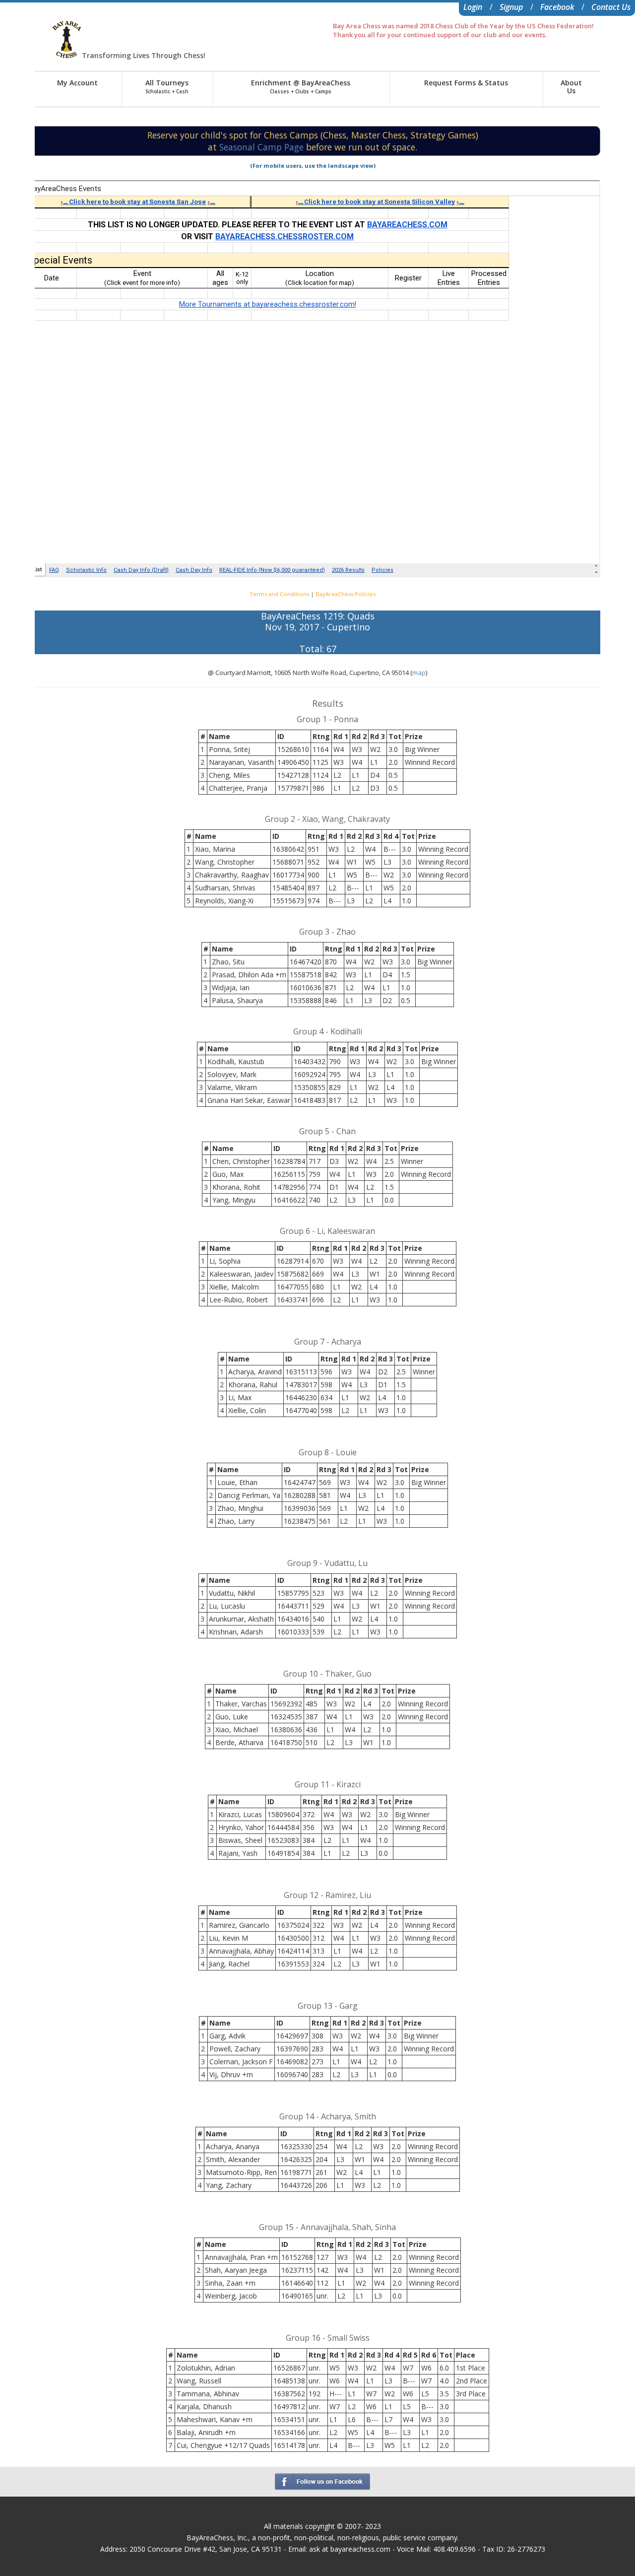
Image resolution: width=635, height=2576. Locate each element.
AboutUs (571, 87)
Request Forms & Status (466, 83)
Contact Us (611, 7)
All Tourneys (167, 86)
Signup (511, 7)
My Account (77, 83)
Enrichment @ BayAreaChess (301, 86)
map (419, 673)
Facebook (557, 7)
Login (473, 7)
